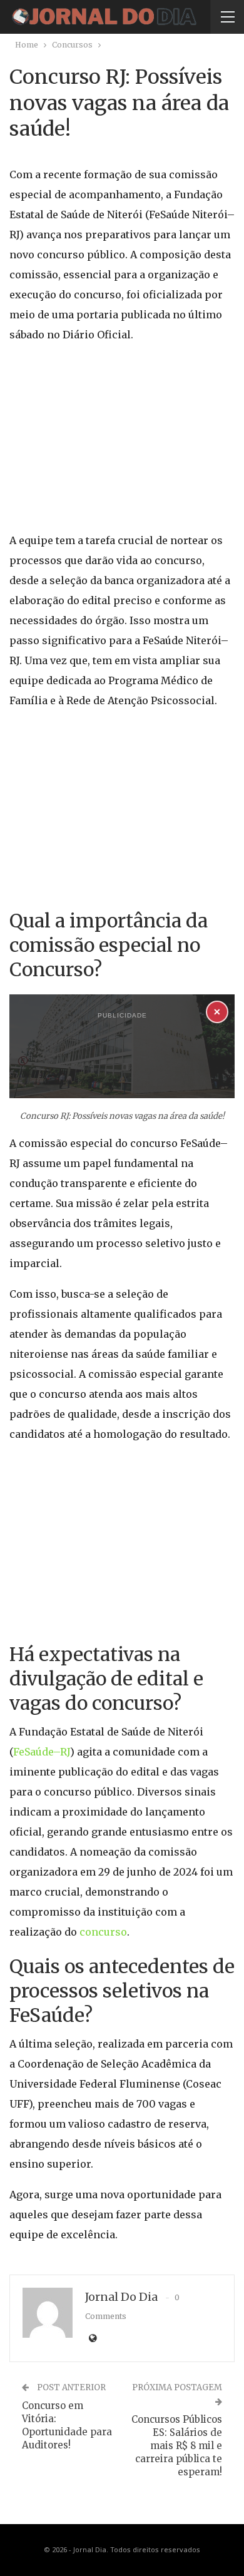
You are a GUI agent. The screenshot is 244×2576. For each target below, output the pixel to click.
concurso (103, 1932)
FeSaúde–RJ (42, 1752)
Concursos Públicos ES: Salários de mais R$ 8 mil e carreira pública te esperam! (177, 2446)
